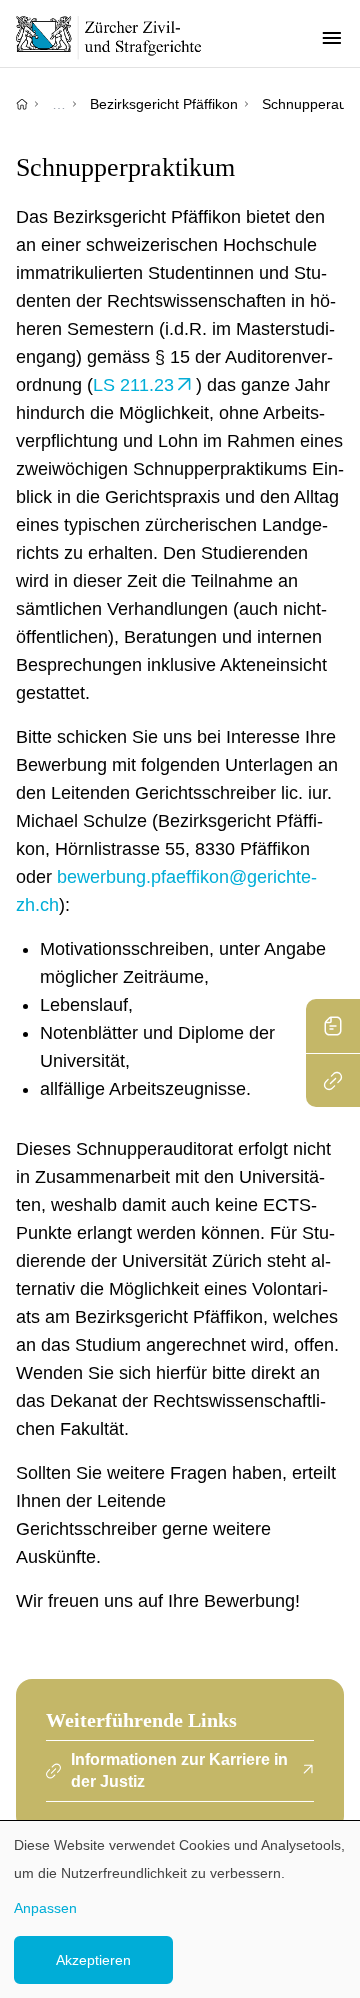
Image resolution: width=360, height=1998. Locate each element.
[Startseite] (22, 104)
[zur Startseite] (120, 37)
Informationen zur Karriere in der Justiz (179, 1770)
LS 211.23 (133, 385)
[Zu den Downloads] (333, 1026)
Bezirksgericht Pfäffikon (164, 104)
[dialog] (180, 1909)
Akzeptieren (93, 1960)
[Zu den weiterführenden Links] (333, 1080)
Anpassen (45, 1908)
